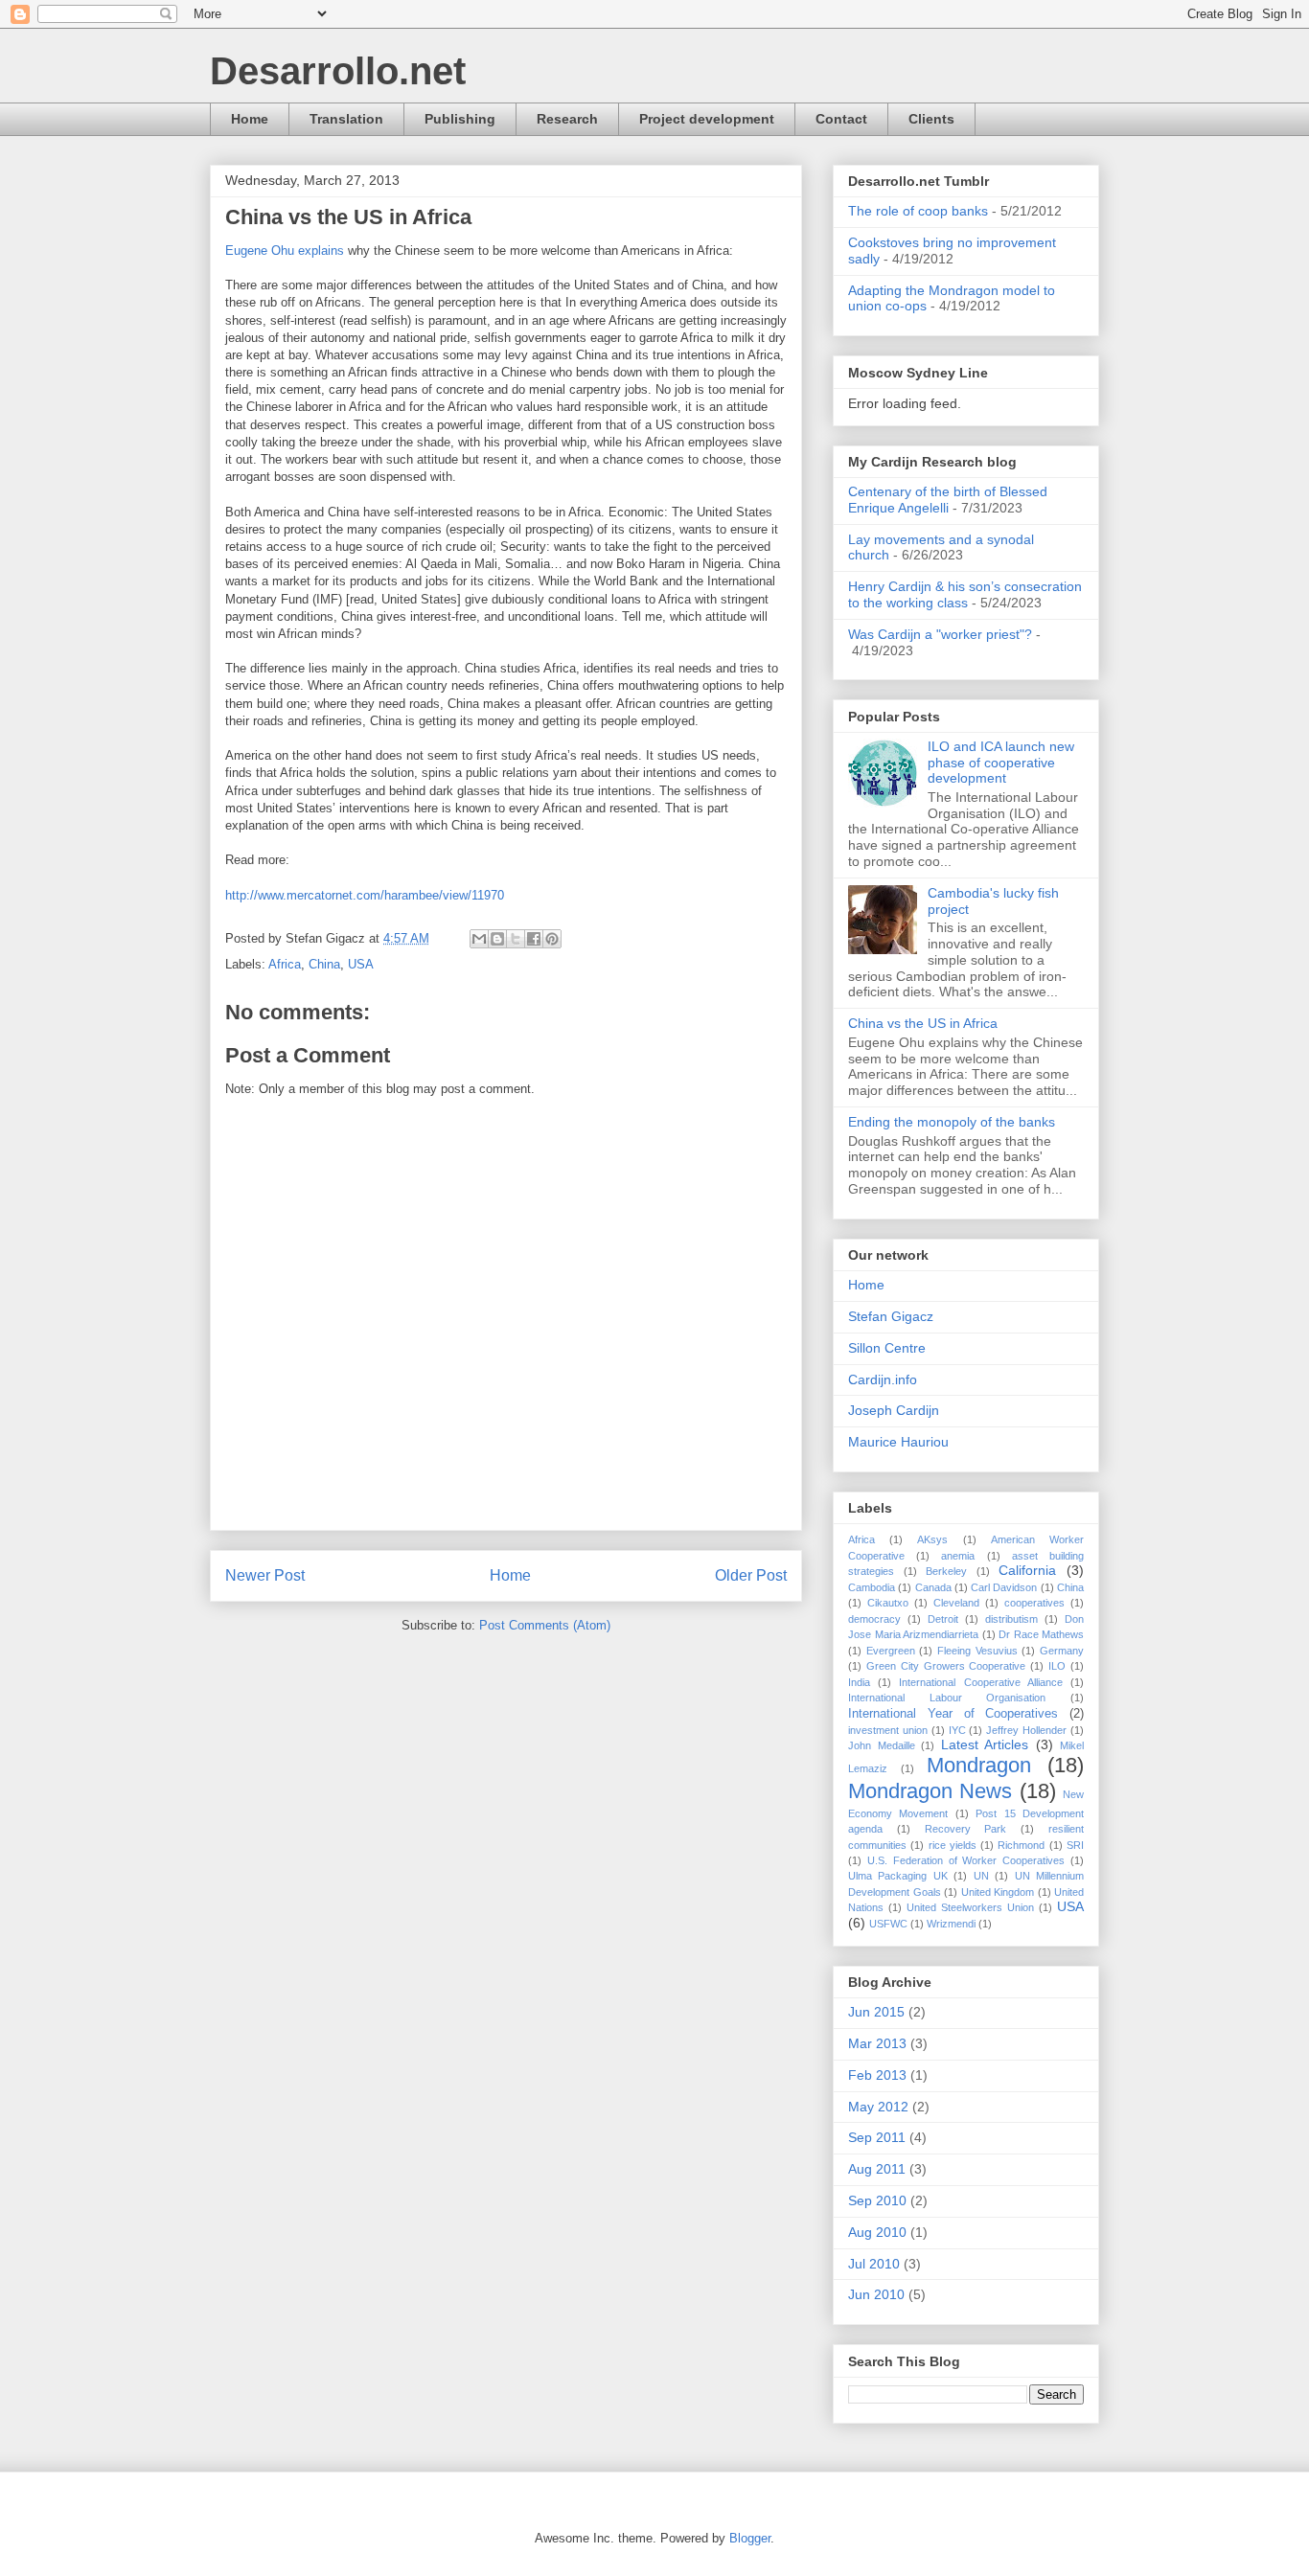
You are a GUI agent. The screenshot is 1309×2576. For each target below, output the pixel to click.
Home (250, 119)
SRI (1075, 1845)
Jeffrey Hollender (1026, 1730)
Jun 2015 (876, 2012)
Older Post (751, 1575)
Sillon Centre (887, 1348)
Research (567, 119)
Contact (841, 119)
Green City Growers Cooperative (946, 1666)
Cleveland (956, 1603)
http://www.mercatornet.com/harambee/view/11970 (365, 895)
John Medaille (882, 1745)
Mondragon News (930, 1791)
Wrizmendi (951, 1924)
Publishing (460, 119)
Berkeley (946, 1571)
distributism (1011, 1619)
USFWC (888, 1924)
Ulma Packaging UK (898, 1876)
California (1027, 1570)
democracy (874, 1619)
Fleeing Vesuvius (977, 1651)
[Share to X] (516, 939)
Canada (933, 1587)
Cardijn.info (883, 1379)
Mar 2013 (877, 2043)
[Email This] (479, 939)
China (324, 964)
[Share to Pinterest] (552, 939)
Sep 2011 (877, 2137)
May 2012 (878, 2107)
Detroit (943, 1619)
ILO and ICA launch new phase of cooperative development (1001, 763)
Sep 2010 (877, 2200)
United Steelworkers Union (970, 1907)
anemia (958, 1556)
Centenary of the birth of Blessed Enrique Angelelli (948, 500)
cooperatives (1034, 1603)
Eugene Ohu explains (285, 251)
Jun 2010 (876, 2294)
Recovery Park (966, 1829)
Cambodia (872, 1587)
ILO (1057, 1666)
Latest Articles (985, 1744)
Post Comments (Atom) (545, 1625)
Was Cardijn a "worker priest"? (940, 634)
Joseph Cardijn (894, 1410)
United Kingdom (998, 1892)
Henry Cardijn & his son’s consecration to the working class (965, 594)
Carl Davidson (1004, 1587)
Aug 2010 (877, 2232)
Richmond (1021, 1845)
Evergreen (891, 1651)
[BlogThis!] (497, 939)
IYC (957, 1730)
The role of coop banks (918, 211)
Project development (707, 119)
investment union (888, 1730)
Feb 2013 (877, 2075)
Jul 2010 (874, 2264)
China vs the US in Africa (923, 1023)
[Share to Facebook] (534, 939)
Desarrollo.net (338, 71)
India (859, 1682)
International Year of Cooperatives (953, 1714)
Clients (931, 119)
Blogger (750, 2538)
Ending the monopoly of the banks (952, 1122)
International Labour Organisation (947, 1698)
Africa (285, 964)
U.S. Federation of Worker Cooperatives (966, 1860)
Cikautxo (888, 1603)
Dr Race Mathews (1041, 1634)
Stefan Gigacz (891, 1316)
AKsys (932, 1539)
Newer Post (265, 1575)
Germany (1062, 1651)
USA (361, 964)
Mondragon (979, 1765)
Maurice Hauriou (898, 1442)
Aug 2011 (877, 2169)
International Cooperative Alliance (980, 1682)
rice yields (953, 1845)
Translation (346, 119)
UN (981, 1876)
